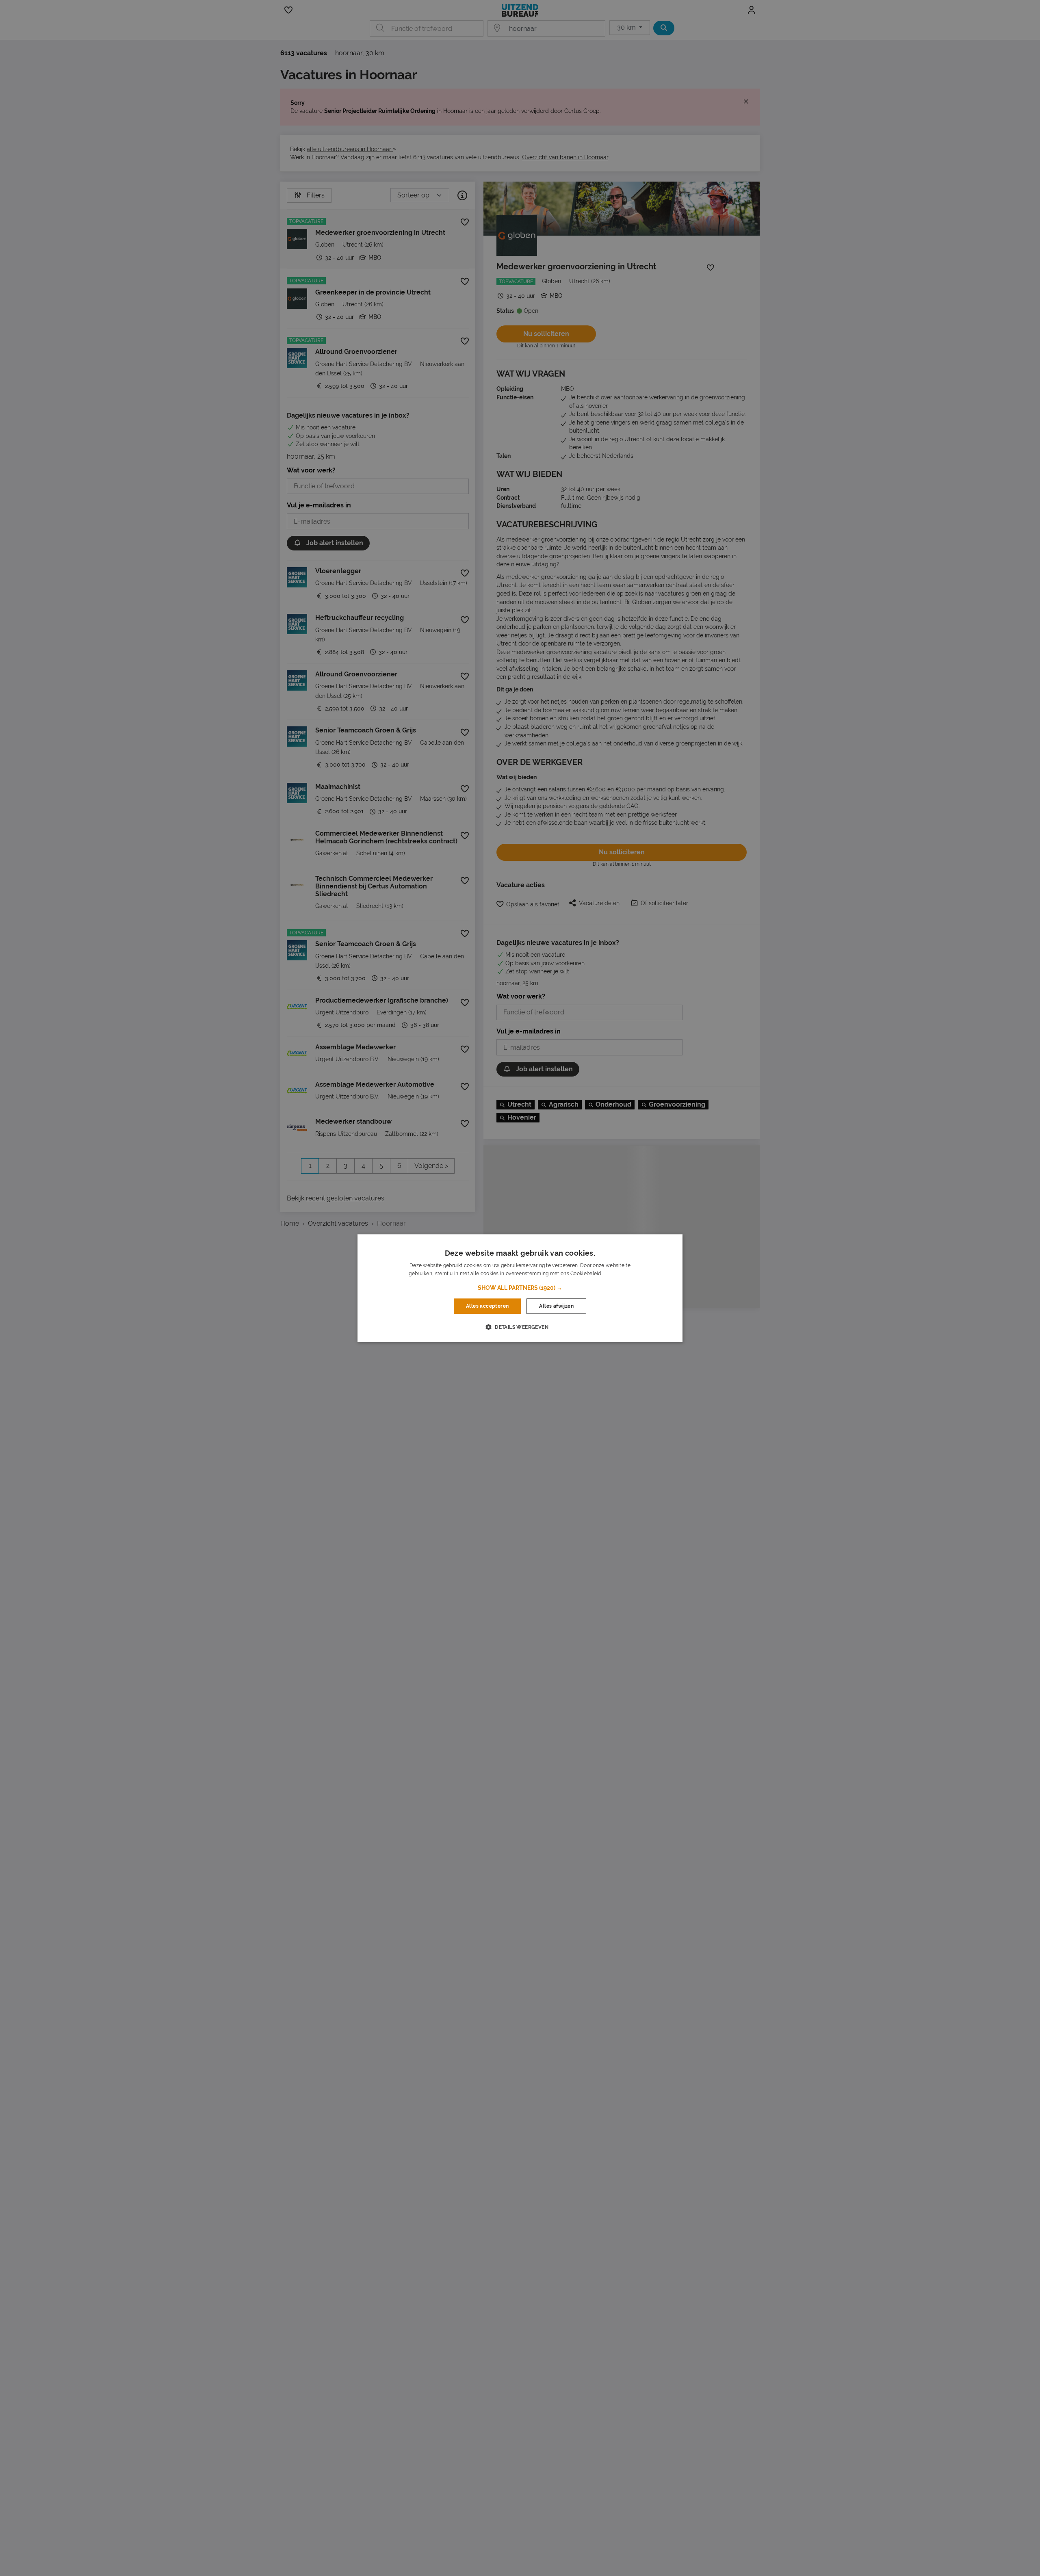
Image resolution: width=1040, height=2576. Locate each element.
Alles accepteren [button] (487, 1306)
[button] (520, 1288)
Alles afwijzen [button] (556, 1306)
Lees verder (617, 1274)
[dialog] (520, 1288)
